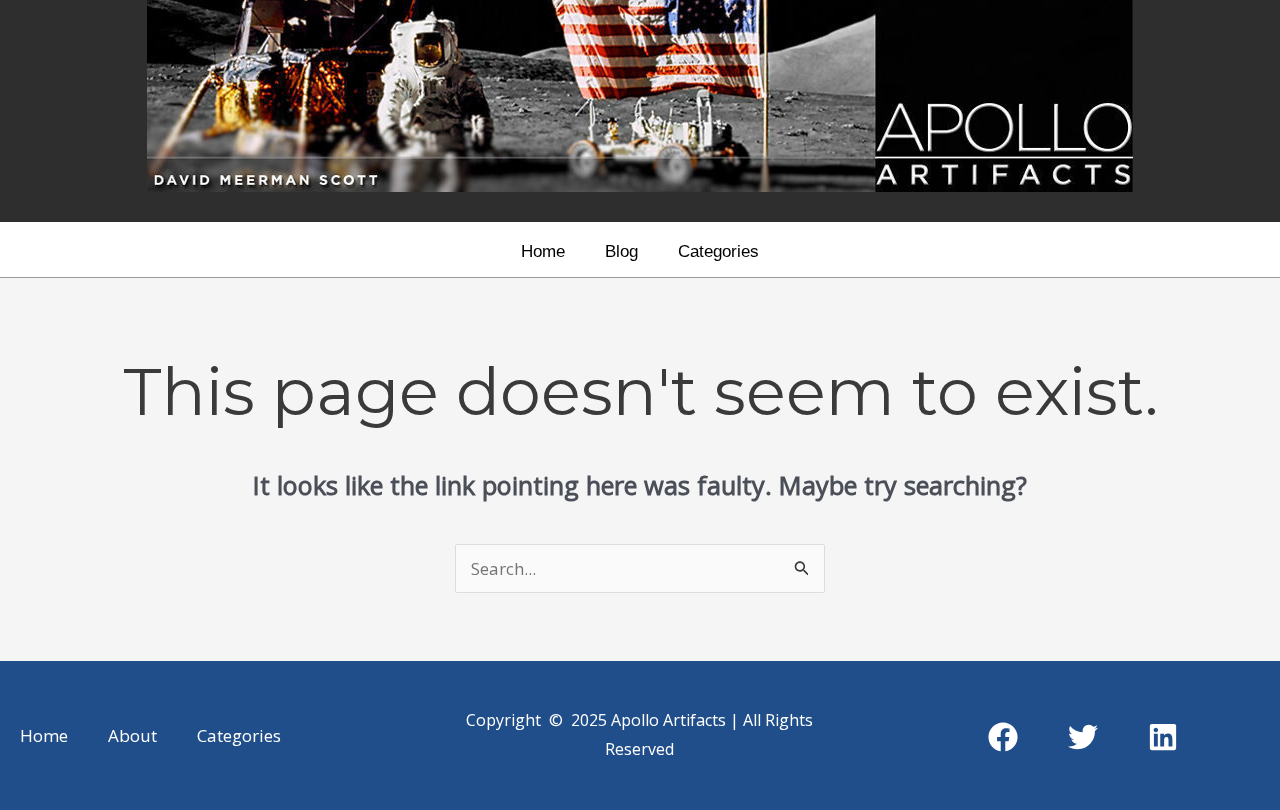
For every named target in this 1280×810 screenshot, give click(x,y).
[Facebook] (1003, 737)
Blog (621, 251)
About (132, 735)
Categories (718, 251)
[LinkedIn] (1163, 737)
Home (543, 251)
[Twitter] (1083, 737)
